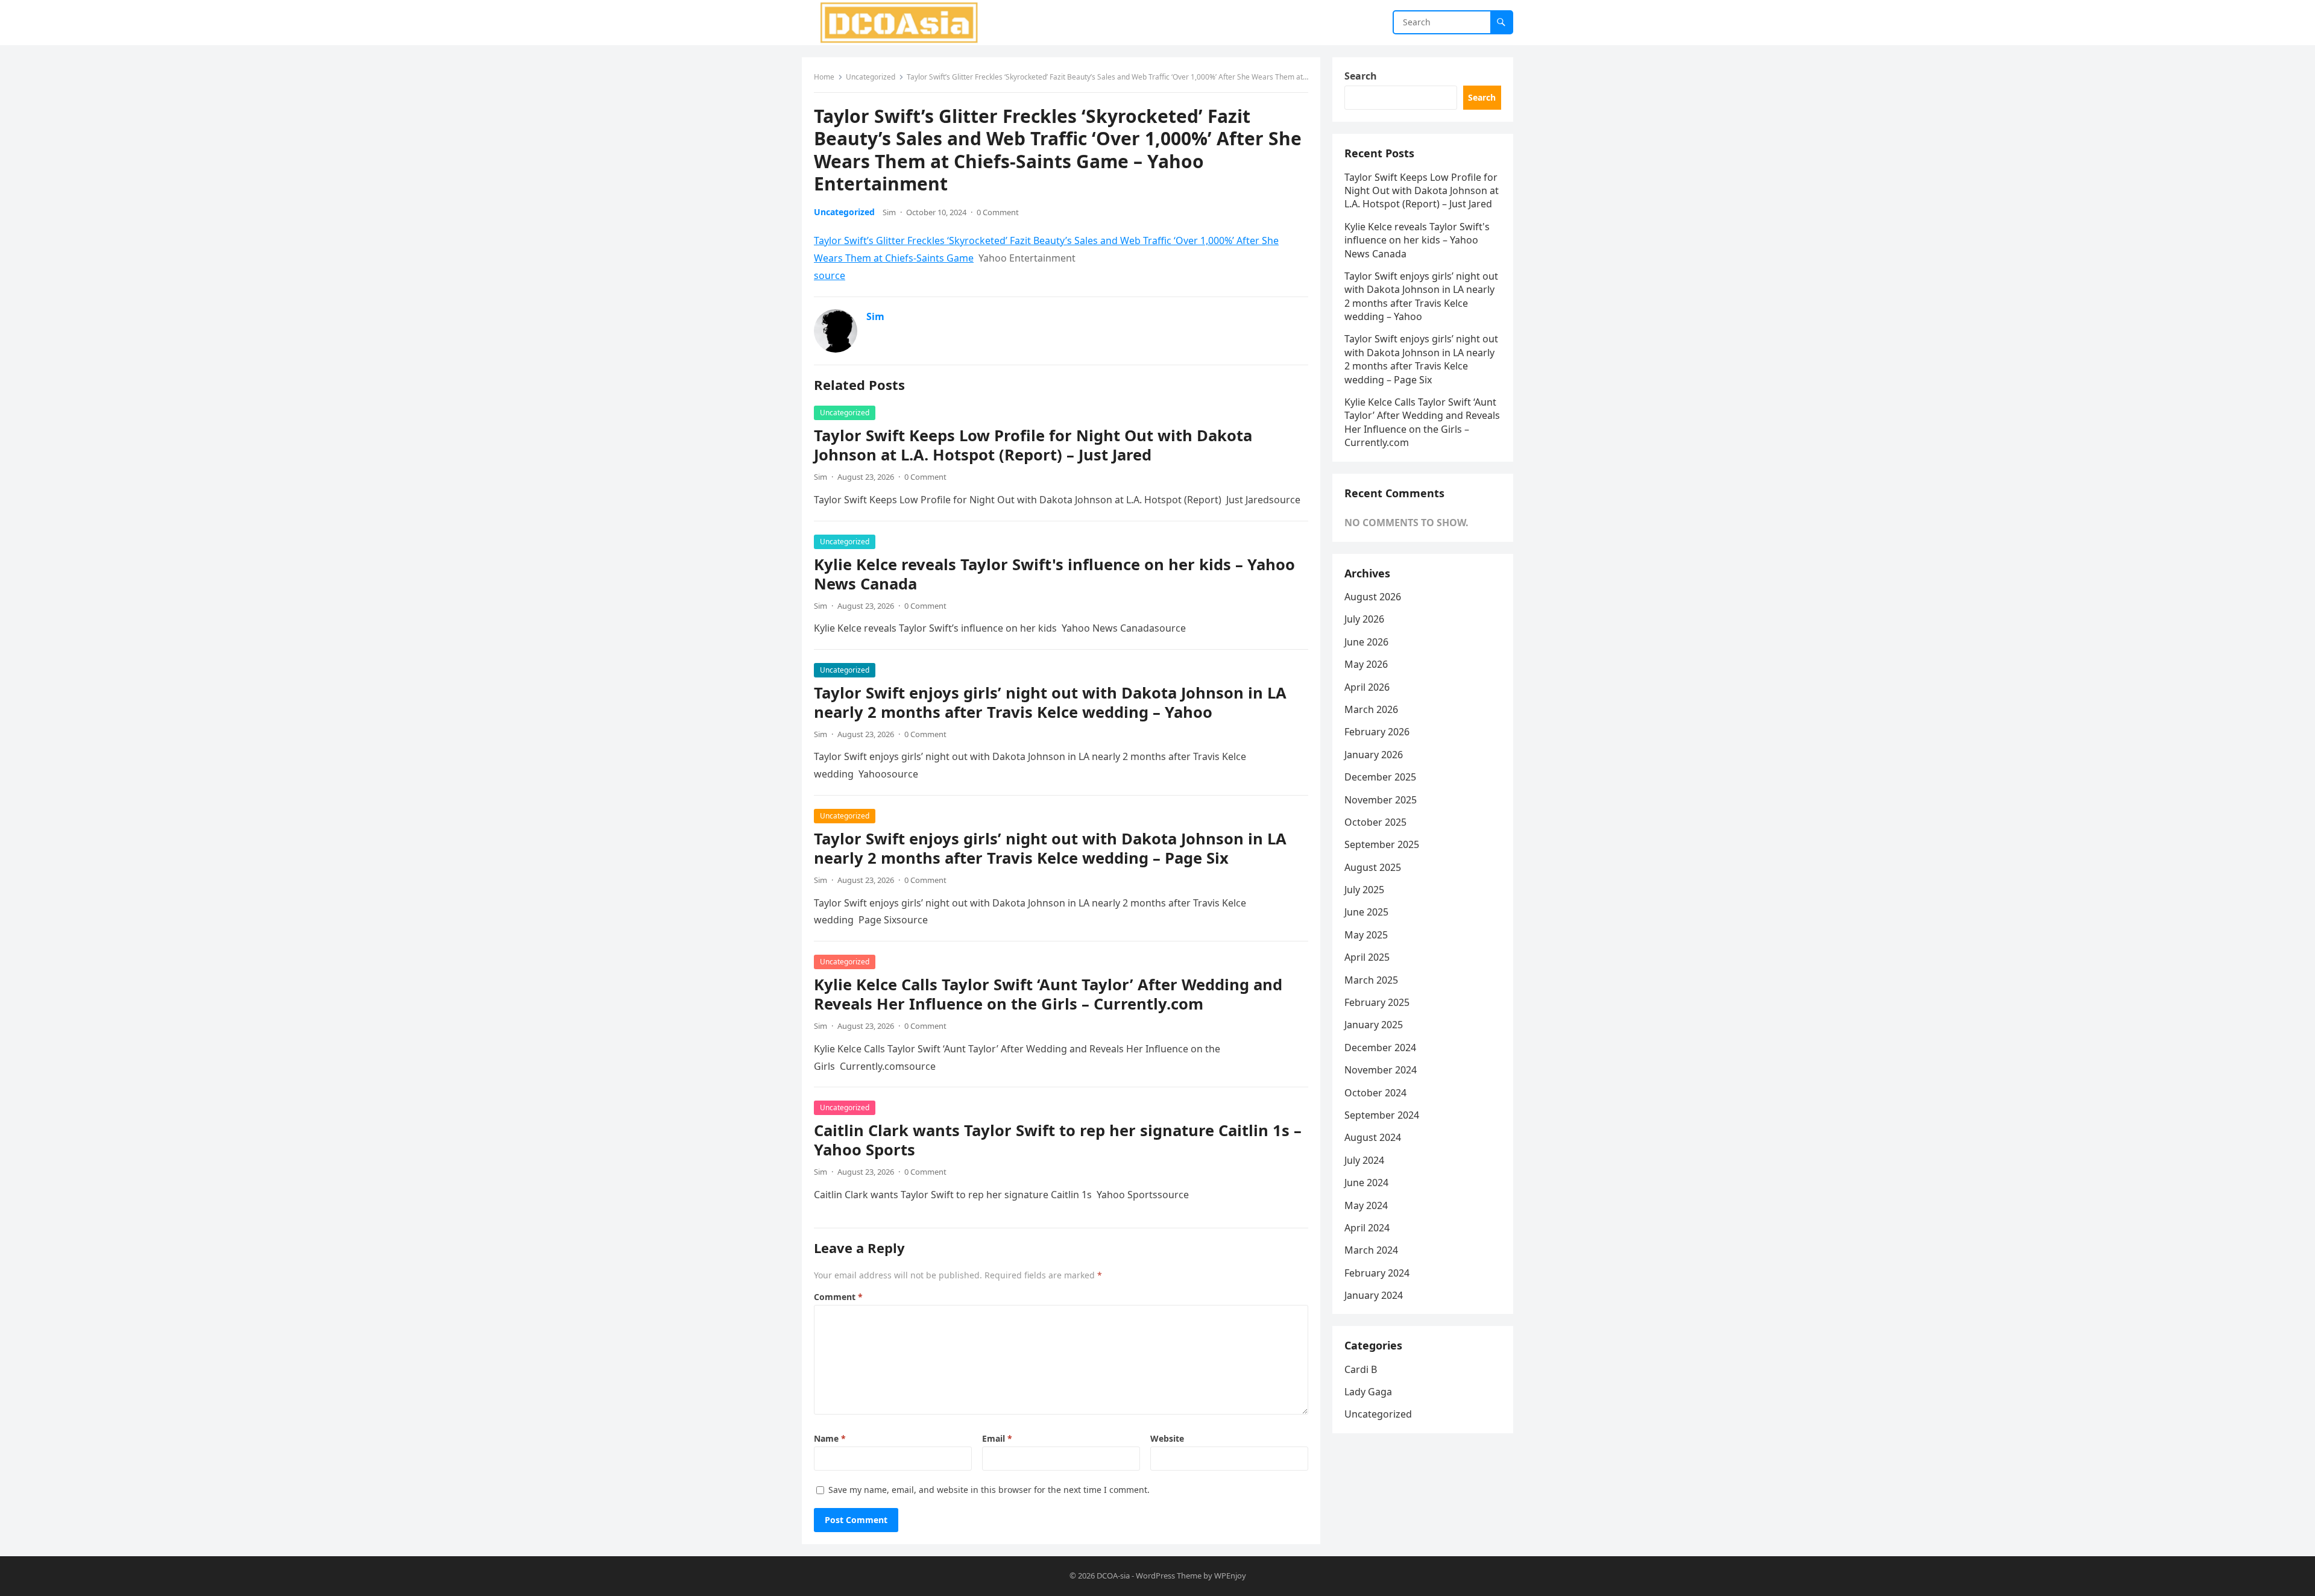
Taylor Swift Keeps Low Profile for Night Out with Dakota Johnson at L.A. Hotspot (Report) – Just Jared (1033, 445)
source (830, 275)
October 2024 (1375, 1093)
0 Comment (998, 212)
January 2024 (1374, 1295)
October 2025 (1375, 822)
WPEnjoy (1230, 1576)
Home (824, 77)
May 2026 (1366, 664)
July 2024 (1364, 1160)
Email (997, 1438)
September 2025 (1382, 844)
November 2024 (1381, 1070)
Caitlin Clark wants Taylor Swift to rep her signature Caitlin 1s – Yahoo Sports (1058, 1140)
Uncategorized (871, 77)
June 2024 (1366, 1183)
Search (1361, 76)
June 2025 (1366, 912)
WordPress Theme (1169, 1576)
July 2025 (1364, 890)
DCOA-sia (1113, 1576)
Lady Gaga (1368, 1392)
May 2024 (1366, 1205)
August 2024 (1373, 1137)
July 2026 (1364, 619)
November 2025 (1381, 800)
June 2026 (1366, 642)
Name (830, 1438)
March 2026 (1371, 709)
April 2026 (1367, 687)
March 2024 (1371, 1250)
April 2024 (1367, 1228)
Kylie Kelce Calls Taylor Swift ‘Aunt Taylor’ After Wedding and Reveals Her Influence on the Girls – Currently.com (1048, 994)
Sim (889, 212)
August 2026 (1373, 597)
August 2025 (1373, 867)
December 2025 (1380, 777)
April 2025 (1367, 957)
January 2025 (1374, 1025)
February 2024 (1377, 1273)
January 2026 (1374, 755)
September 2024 (1382, 1115)
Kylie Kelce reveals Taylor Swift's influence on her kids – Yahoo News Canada (1054, 574)
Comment (838, 1297)
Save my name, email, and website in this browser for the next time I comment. (989, 1490)
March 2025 (1371, 980)
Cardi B (1361, 1369)
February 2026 (1377, 732)
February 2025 (1377, 1002)
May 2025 (1366, 935)
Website (1167, 1438)
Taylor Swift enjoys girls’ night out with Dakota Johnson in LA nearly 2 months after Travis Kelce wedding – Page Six (1050, 848)
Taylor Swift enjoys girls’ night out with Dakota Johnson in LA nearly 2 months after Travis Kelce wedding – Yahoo (1050, 702)
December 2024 (1380, 1048)
